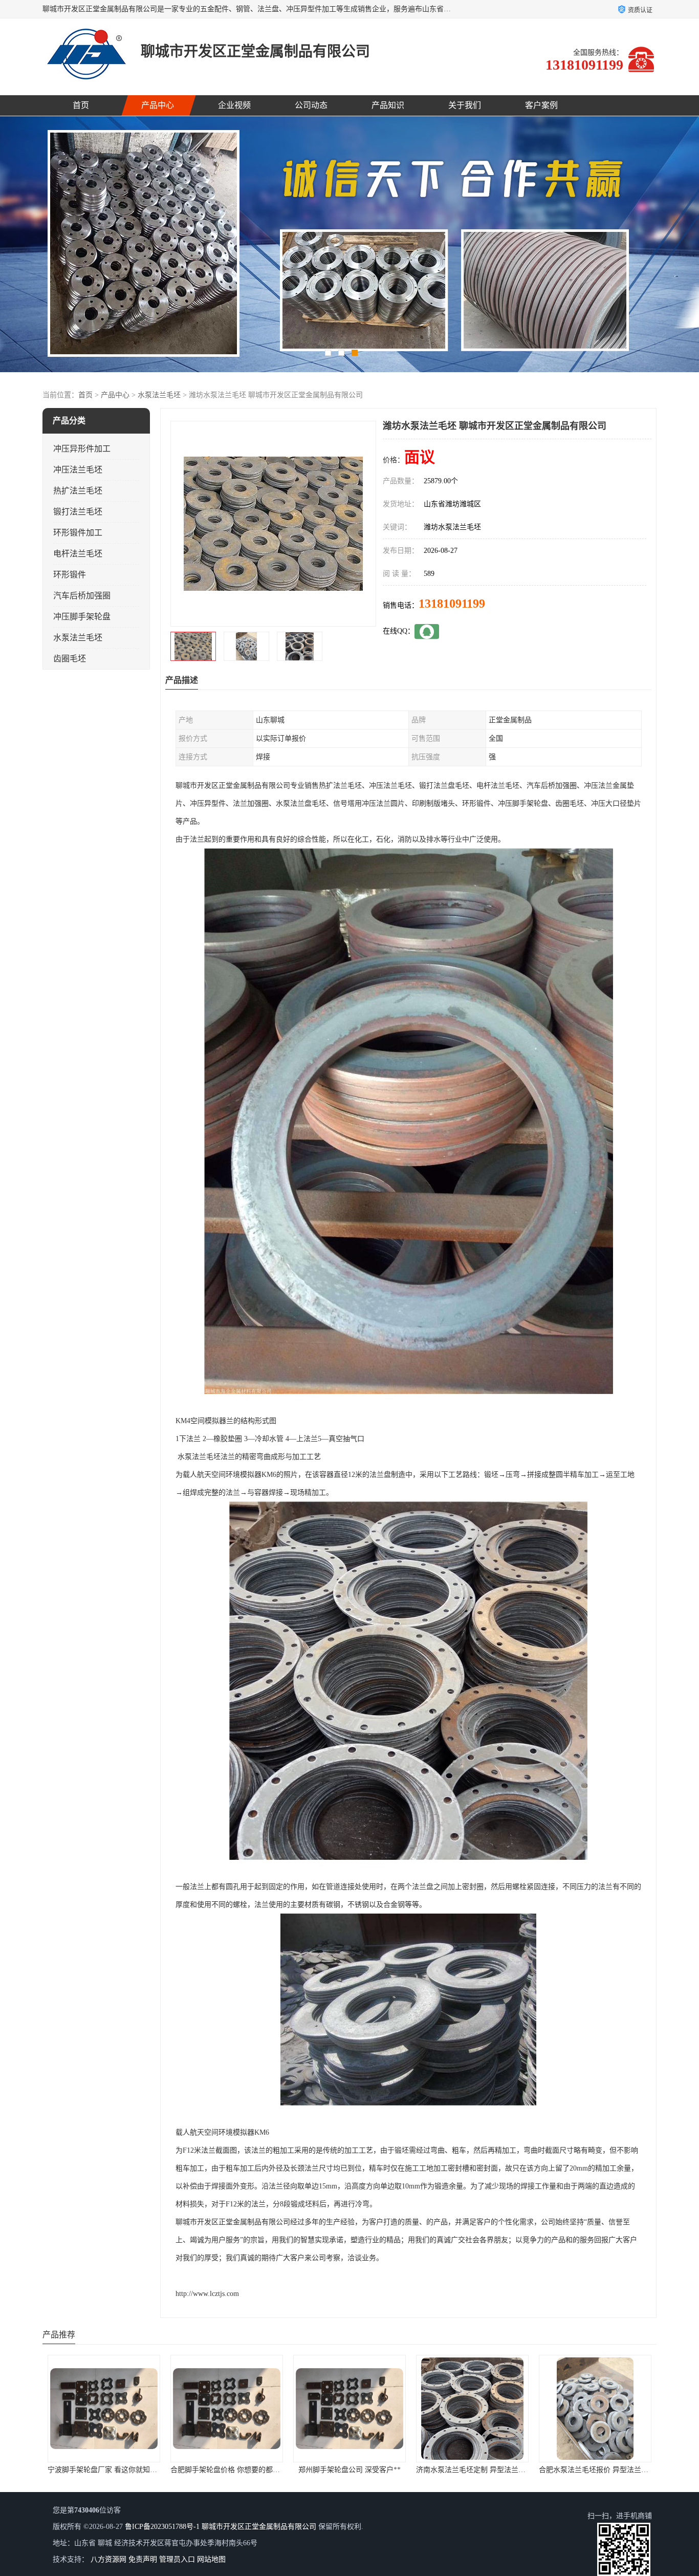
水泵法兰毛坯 (159, 395)
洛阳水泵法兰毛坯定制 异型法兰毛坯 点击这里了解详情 (504, 2470)
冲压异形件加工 (82, 449)
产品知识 (388, 105)
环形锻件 (70, 575)
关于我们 (465, 105)
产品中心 (158, 105)
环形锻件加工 (78, 533)
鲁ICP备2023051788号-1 (162, 2527)
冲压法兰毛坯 (78, 470)
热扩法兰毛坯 (78, 491)
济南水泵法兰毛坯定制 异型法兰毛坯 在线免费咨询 (251, 2470)
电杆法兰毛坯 (78, 554)
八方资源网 (108, 2559)
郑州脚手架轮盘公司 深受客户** (104, 2470)
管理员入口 (177, 2559)
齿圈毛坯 (70, 659)
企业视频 (234, 105)
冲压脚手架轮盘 (82, 617)
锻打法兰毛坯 (78, 512)
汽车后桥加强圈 (82, 596)
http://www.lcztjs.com (207, 2294)
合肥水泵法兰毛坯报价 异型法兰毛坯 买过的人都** (374, 2470)
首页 (81, 105)
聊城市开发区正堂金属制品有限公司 (259, 2527)
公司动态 (311, 105)
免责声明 (143, 2559)
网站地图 (211, 2559)
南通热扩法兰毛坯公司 (595, 2470)
